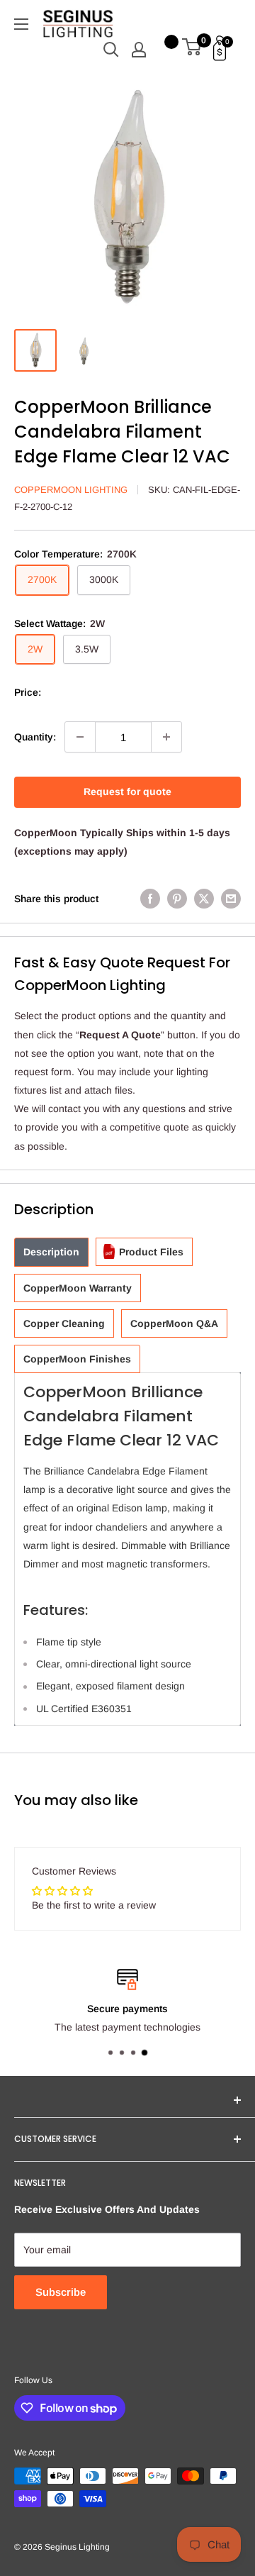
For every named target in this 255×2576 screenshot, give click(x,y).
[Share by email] (231, 899)
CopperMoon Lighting (71, 490)
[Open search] (111, 50)
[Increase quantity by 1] (166, 737)
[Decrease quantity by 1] (80, 737)
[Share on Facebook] (150, 899)
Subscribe (61, 2292)
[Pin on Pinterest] (177, 899)
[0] (192, 50)
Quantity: (35, 737)
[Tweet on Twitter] (204, 899)
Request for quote (127, 792)
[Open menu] (21, 24)
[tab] (51, 1252)
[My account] (139, 50)
